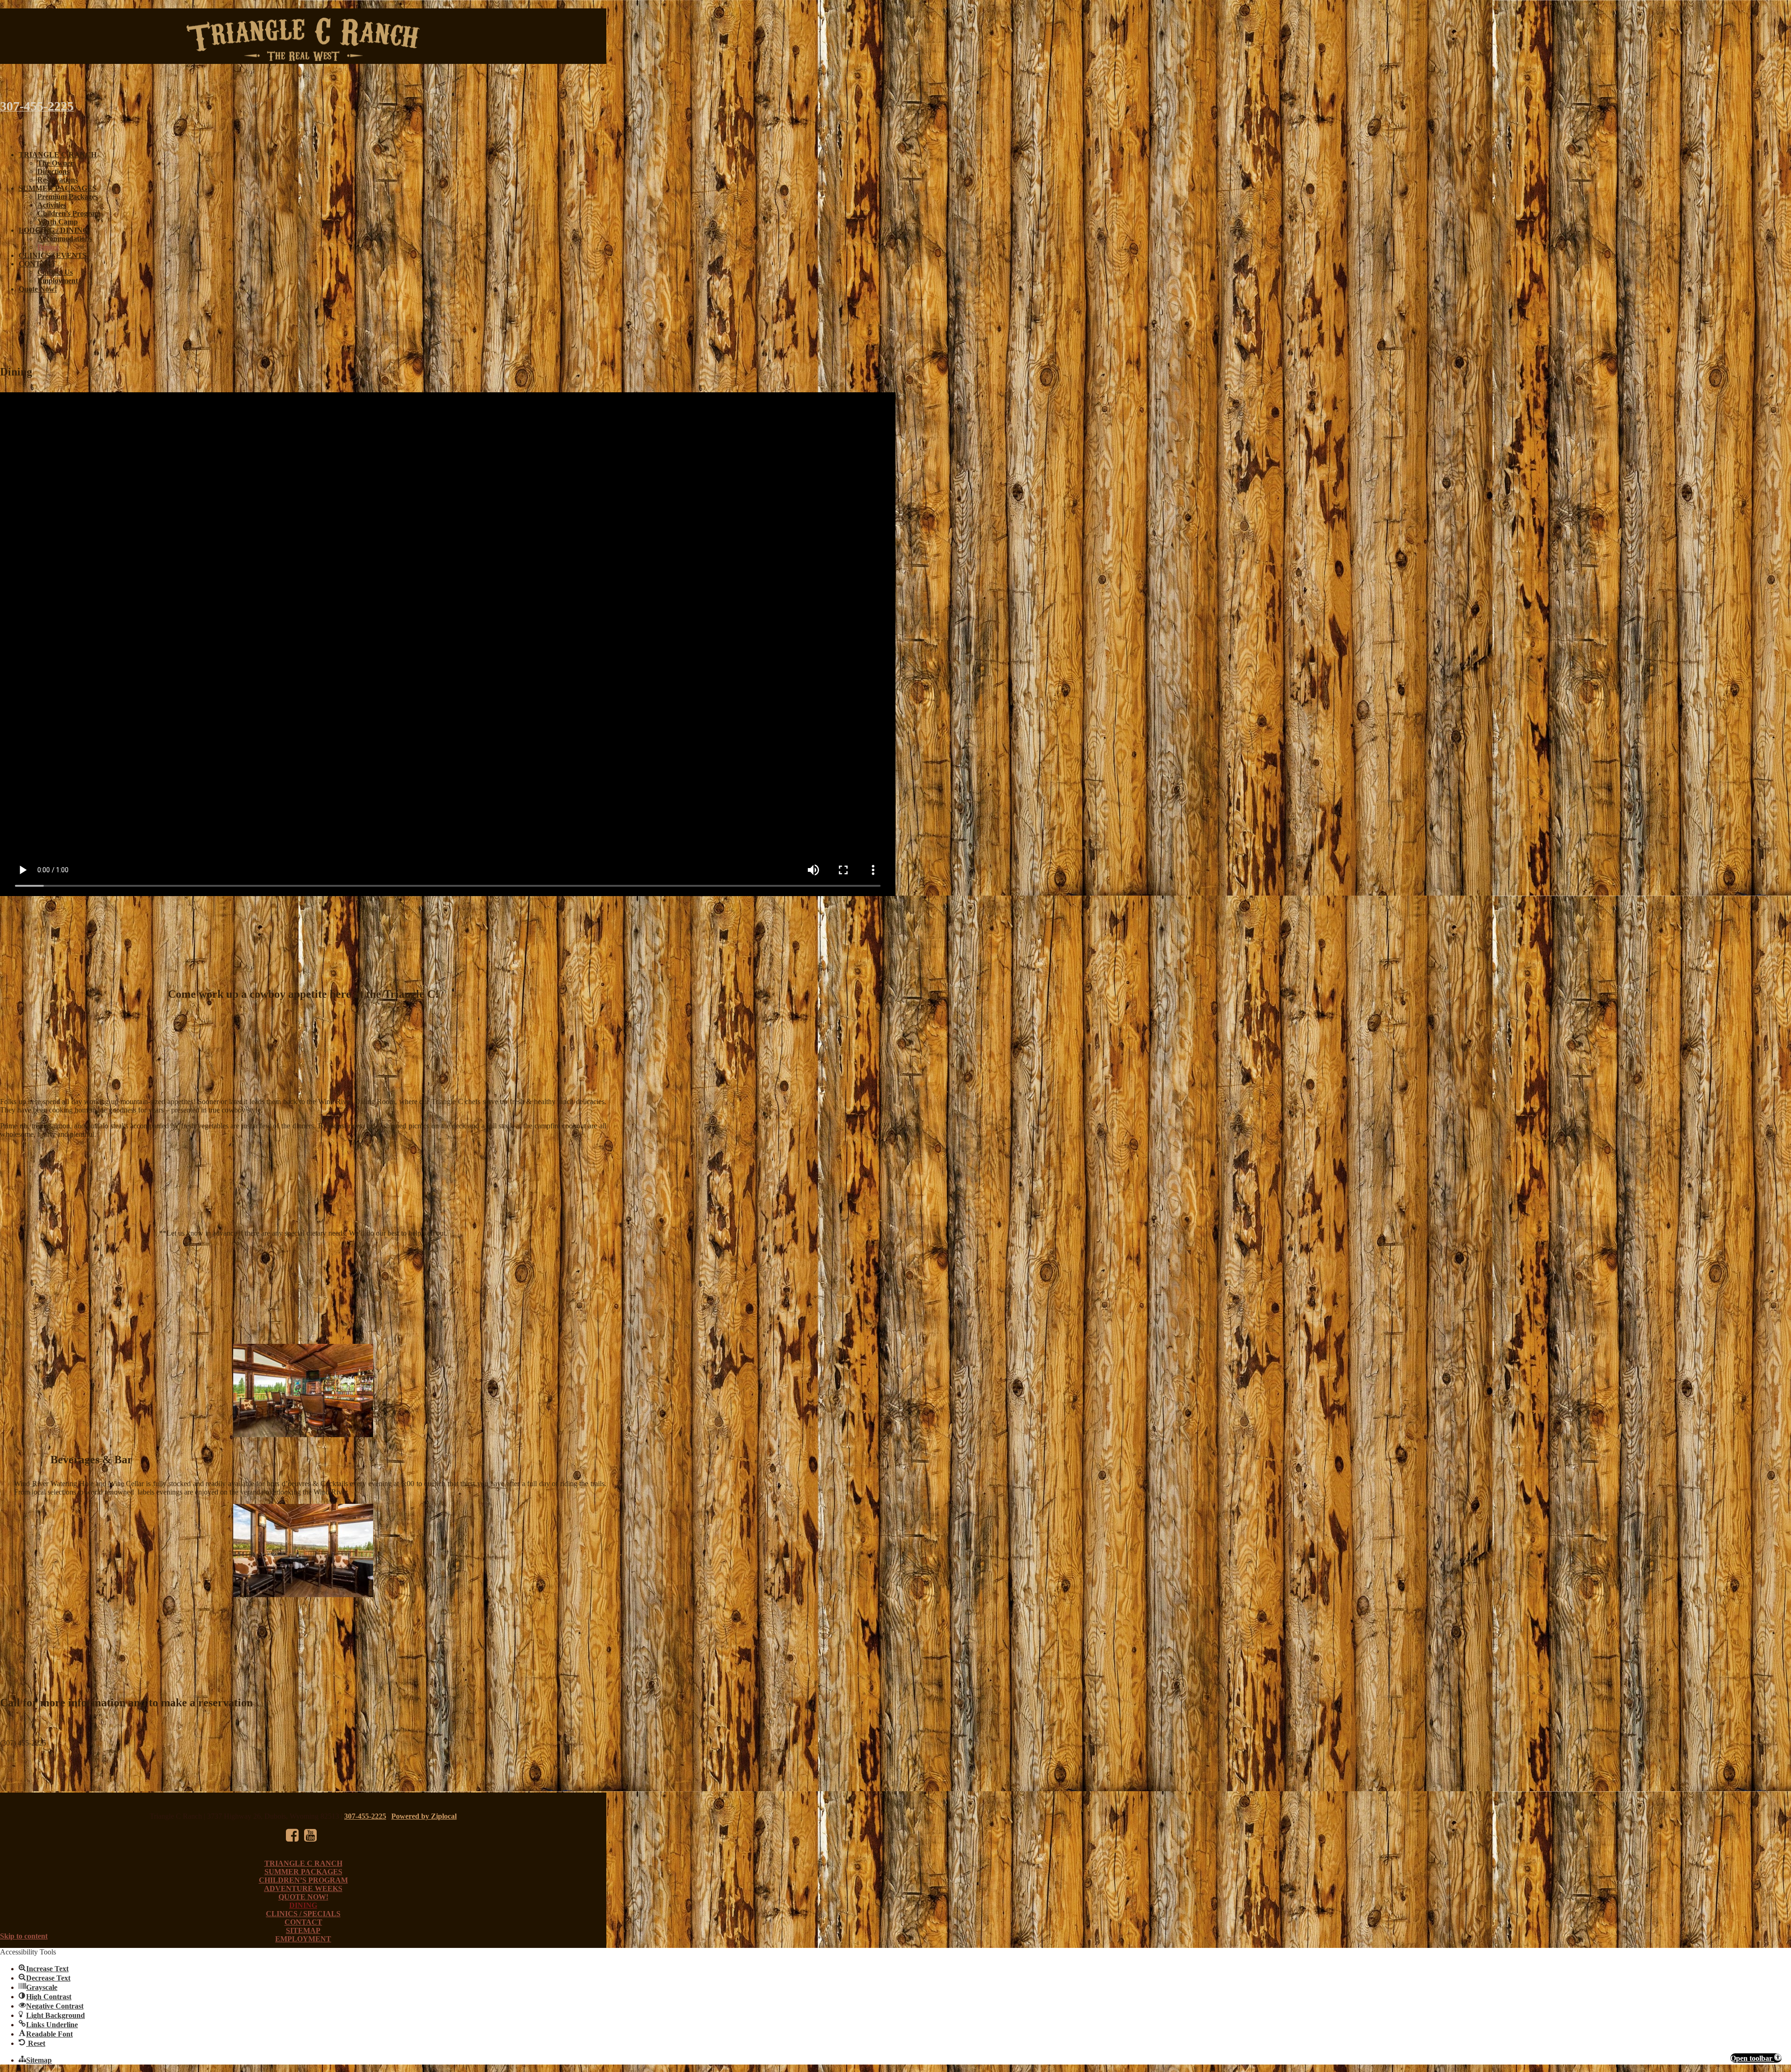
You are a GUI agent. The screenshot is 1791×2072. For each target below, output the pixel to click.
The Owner (56, 163)
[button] (1756, 2058)
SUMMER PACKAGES (58, 188)
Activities (52, 205)
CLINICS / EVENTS (53, 255)
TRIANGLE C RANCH (58, 155)
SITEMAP (303, 1930)
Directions (53, 171)
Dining (48, 247)
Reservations (58, 180)
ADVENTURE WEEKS (303, 1888)
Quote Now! (38, 289)
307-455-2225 (365, 1816)
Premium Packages (68, 197)
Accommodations (65, 239)
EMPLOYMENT (303, 1939)
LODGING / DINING (53, 230)
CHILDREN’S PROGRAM (303, 1880)
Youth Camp (58, 222)
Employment (58, 281)
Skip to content (24, 1936)
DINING (303, 1905)
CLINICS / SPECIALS (303, 1914)
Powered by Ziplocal (424, 1816)
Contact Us (55, 272)
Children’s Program (69, 213)
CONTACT (38, 264)
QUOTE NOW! (303, 1897)
